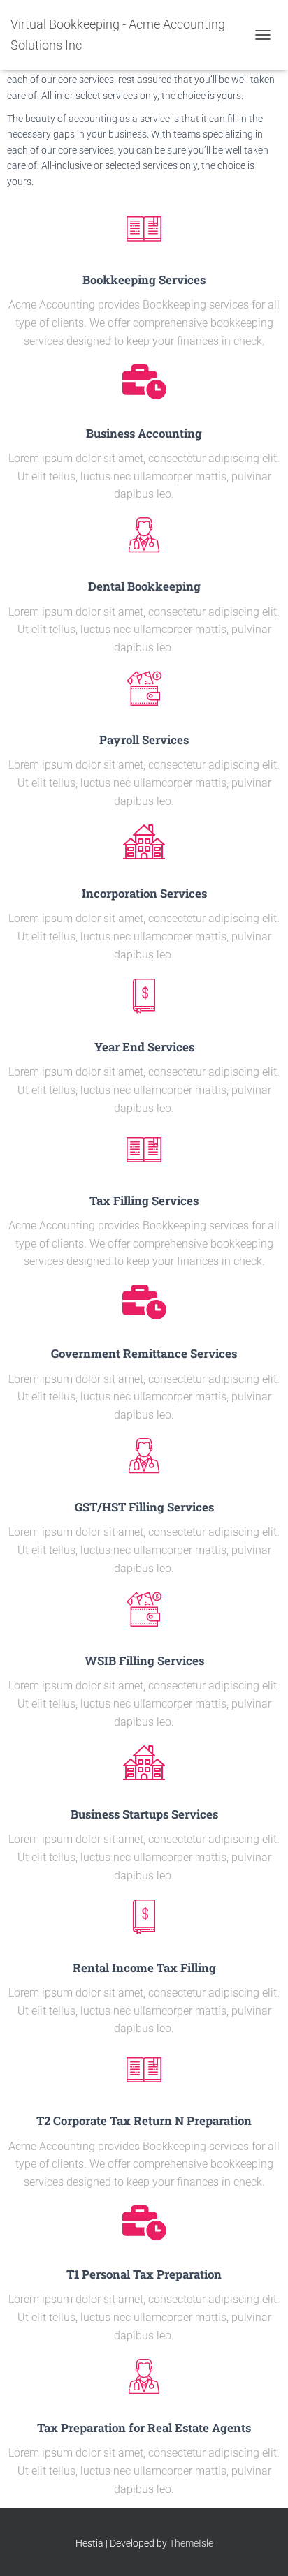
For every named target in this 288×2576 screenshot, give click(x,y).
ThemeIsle (191, 2543)
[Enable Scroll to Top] (260, 2548)
